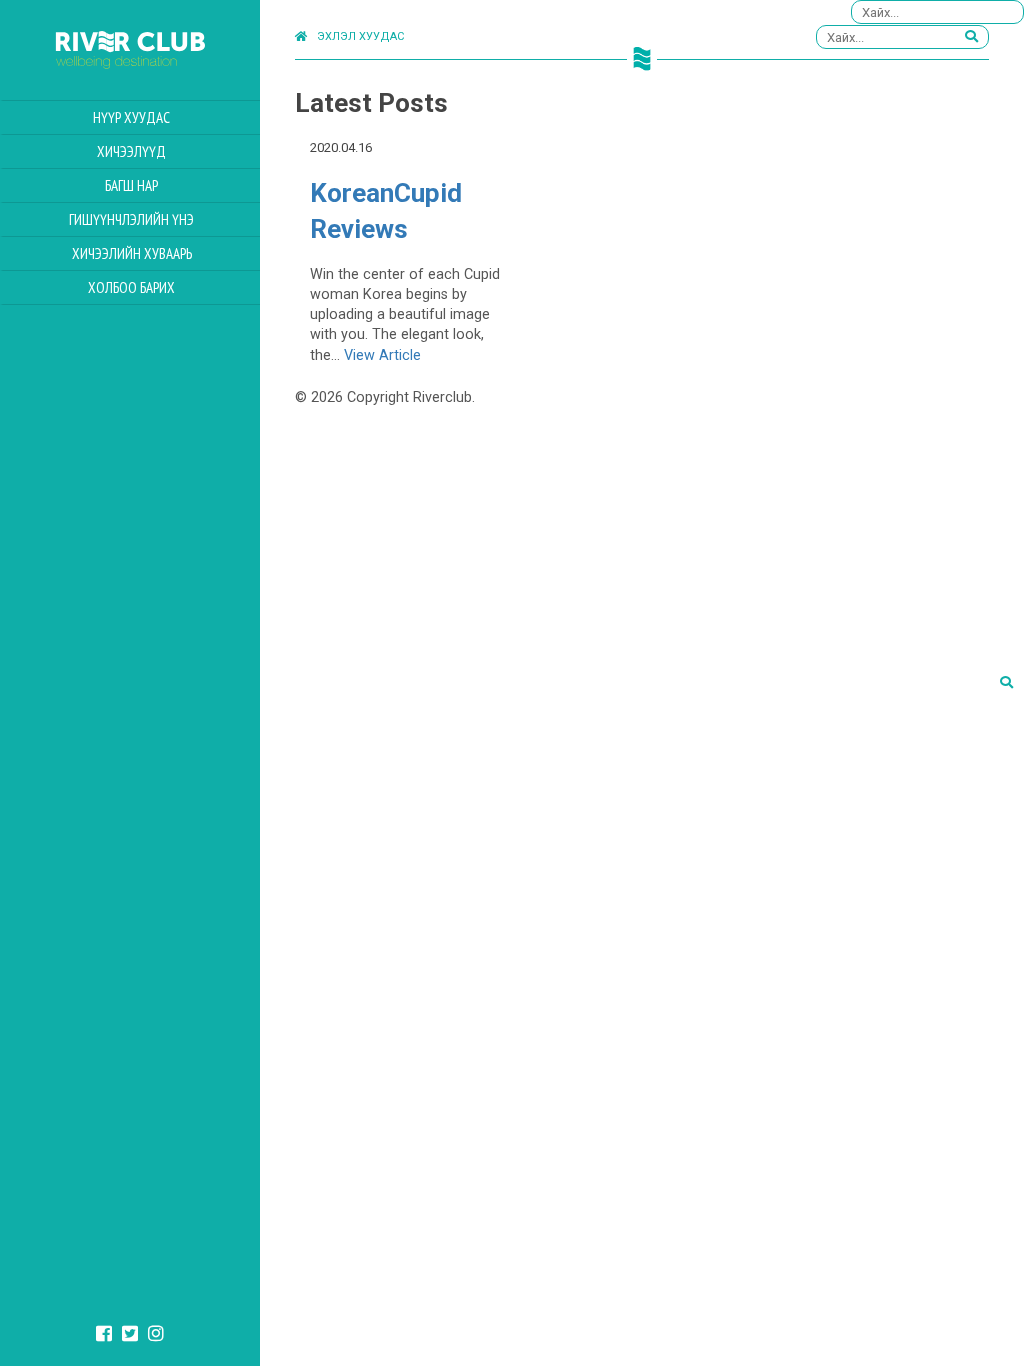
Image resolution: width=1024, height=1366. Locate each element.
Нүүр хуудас (131, 117)
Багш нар (131, 185)
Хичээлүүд (131, 151)
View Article (382, 355)
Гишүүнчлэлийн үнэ (131, 219)
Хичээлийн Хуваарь (132, 253)
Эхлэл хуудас (360, 36)
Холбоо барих (131, 287)
